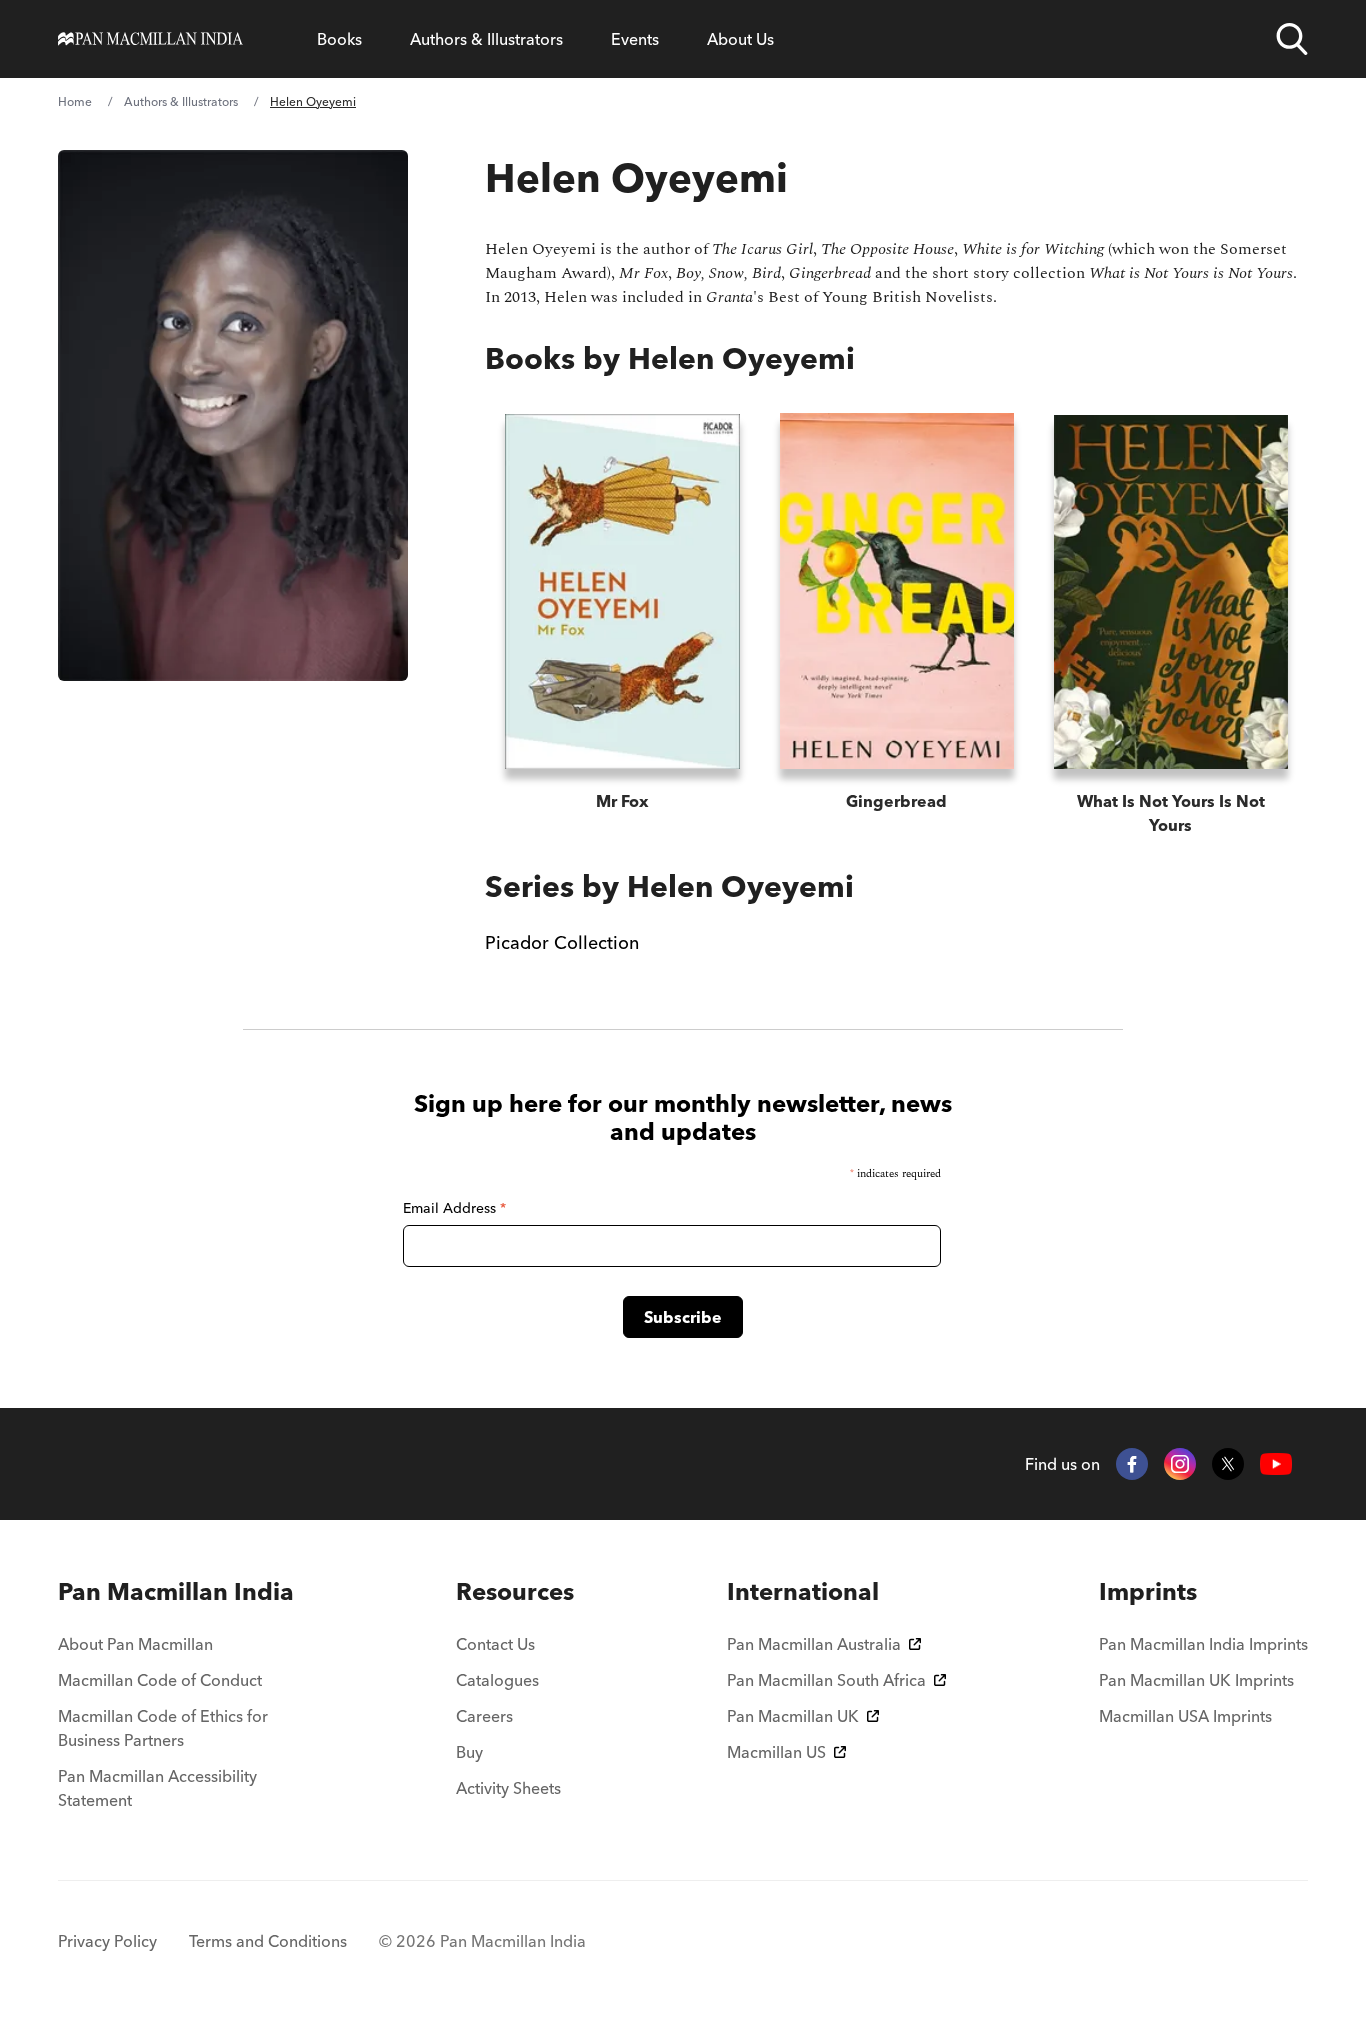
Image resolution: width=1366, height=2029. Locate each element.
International (803, 1591)
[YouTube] (1276, 1464)
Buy (469, 1752)
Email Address (454, 1208)
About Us (740, 39)
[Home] (150, 39)
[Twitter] (1228, 1464)
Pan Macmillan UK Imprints (1196, 1680)
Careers (484, 1716)
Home (75, 101)
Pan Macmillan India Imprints (1203, 1644)
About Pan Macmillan (135, 1644)
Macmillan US (776, 1752)
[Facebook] (1132, 1464)
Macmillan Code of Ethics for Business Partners (163, 1728)
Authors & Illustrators (486, 39)
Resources (515, 1591)
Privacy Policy (107, 1941)
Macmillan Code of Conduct (160, 1680)
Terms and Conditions (268, 1941)
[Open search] (1292, 39)
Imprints (1148, 1591)
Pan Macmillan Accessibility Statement (157, 1788)
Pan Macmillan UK (793, 1716)
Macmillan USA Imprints (1185, 1716)
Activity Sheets (508, 1788)
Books (339, 39)
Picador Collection (562, 942)
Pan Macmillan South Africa (826, 1680)
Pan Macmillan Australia (814, 1644)
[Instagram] (1180, 1464)
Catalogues (497, 1680)
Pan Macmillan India (176, 1591)
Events (635, 39)
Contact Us (495, 1644)
